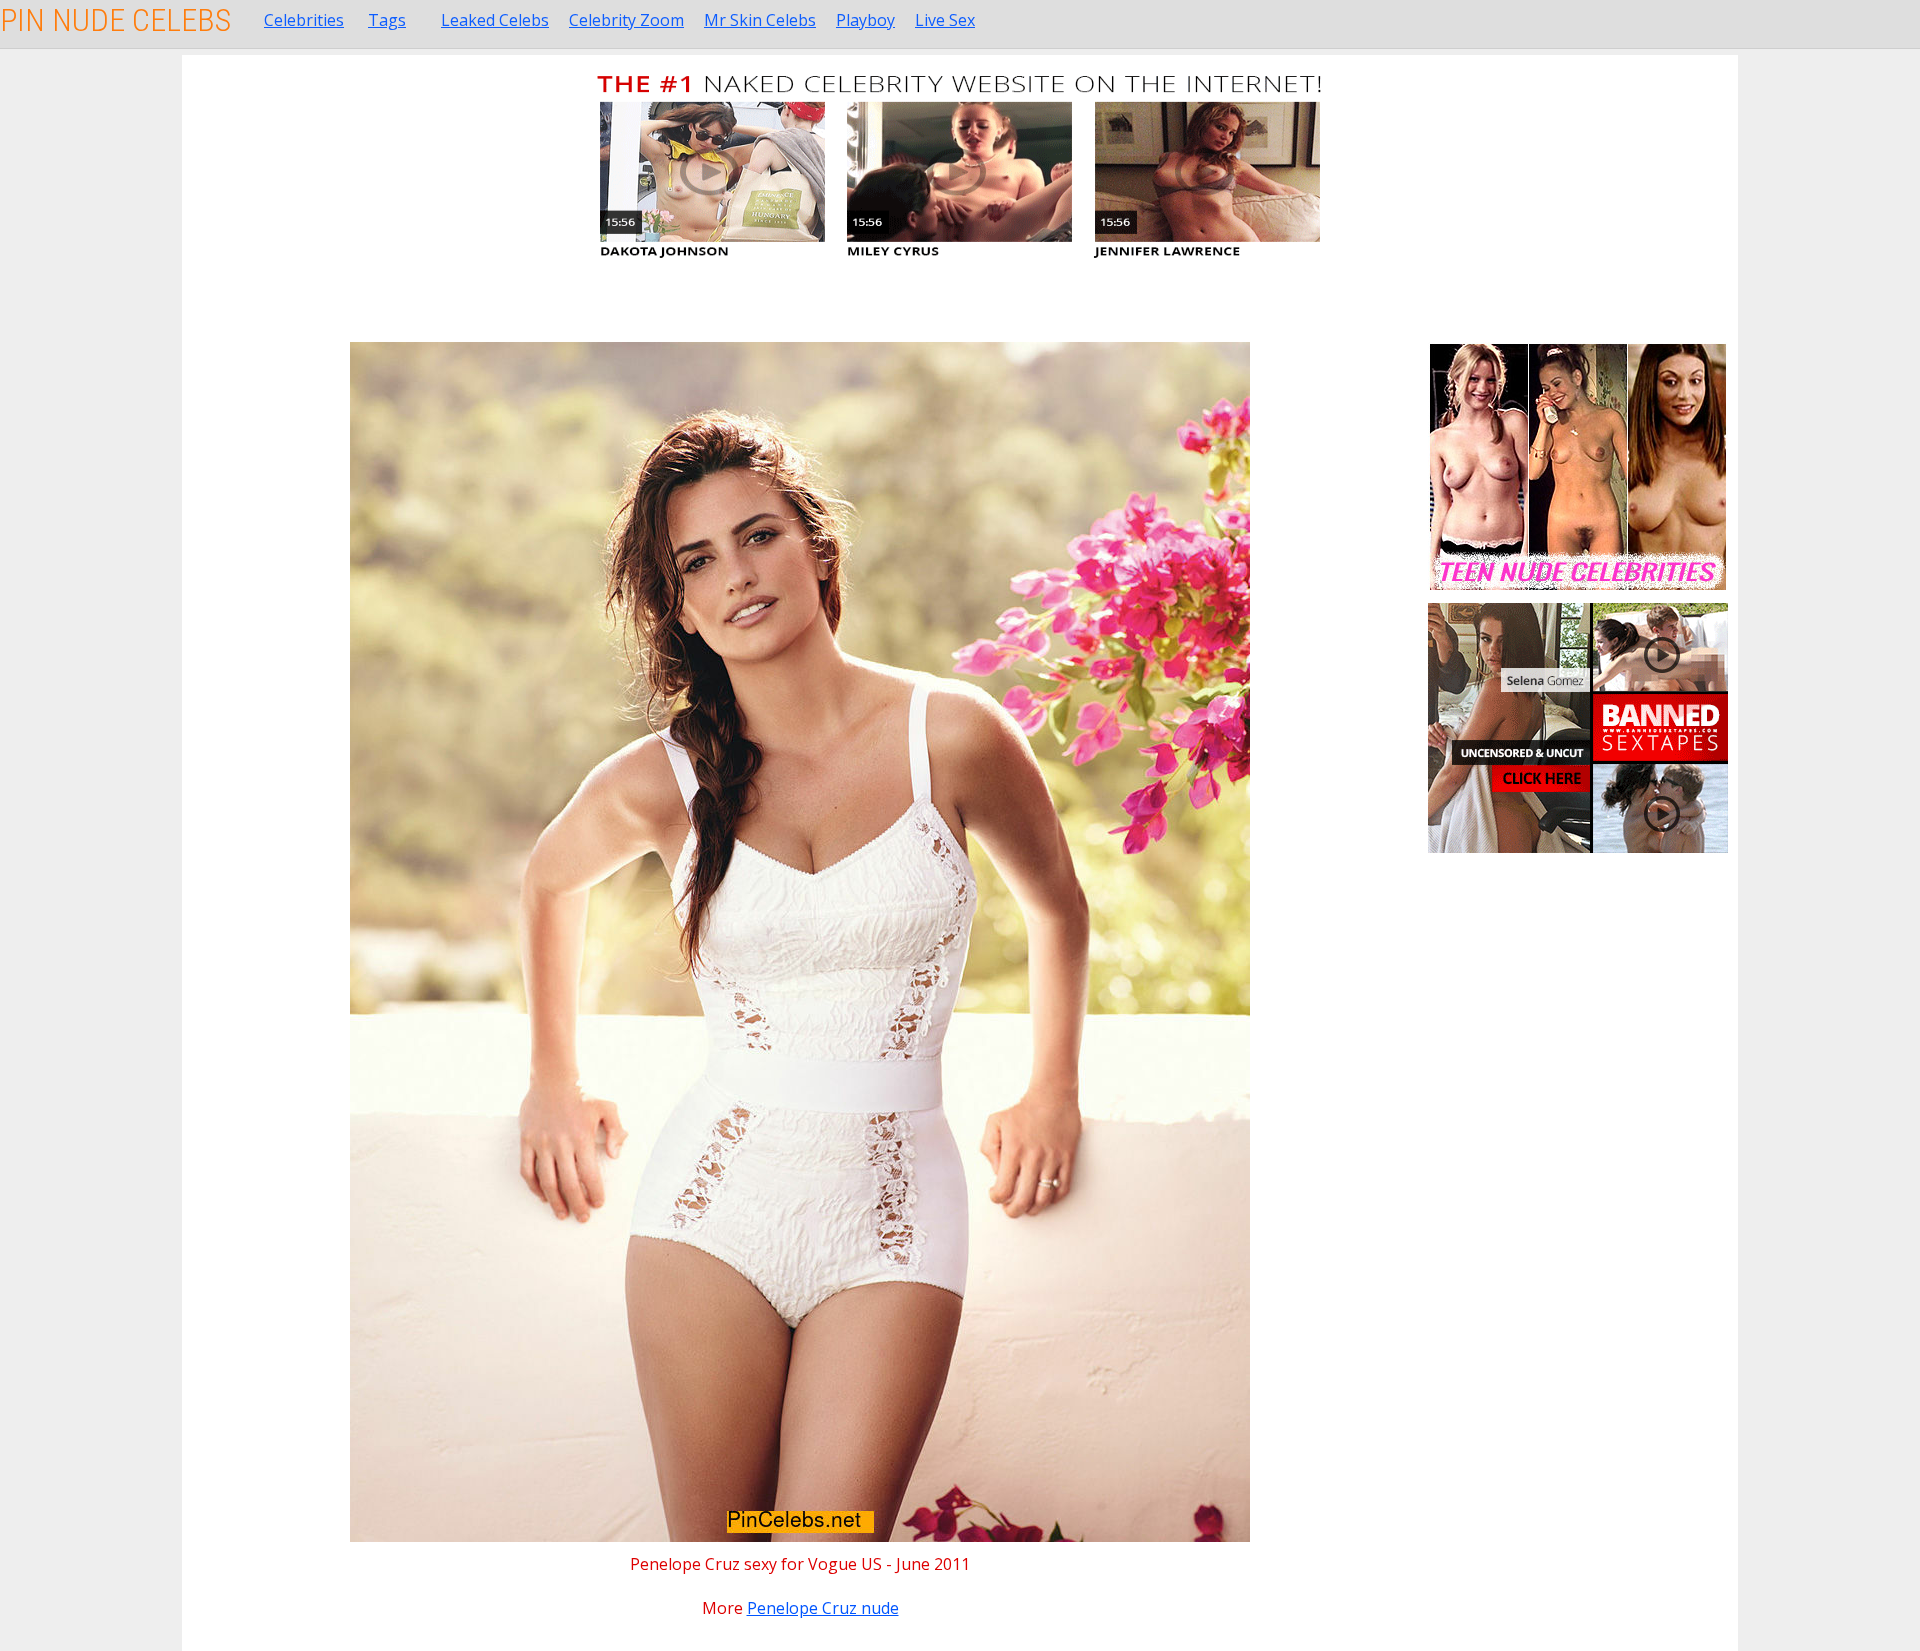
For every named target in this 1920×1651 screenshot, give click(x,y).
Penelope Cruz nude (823, 1608)
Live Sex (945, 20)
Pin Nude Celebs (115, 20)
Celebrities (304, 20)
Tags (387, 20)
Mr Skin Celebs (760, 20)
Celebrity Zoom (626, 20)
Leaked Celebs (495, 20)
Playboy (865, 20)
